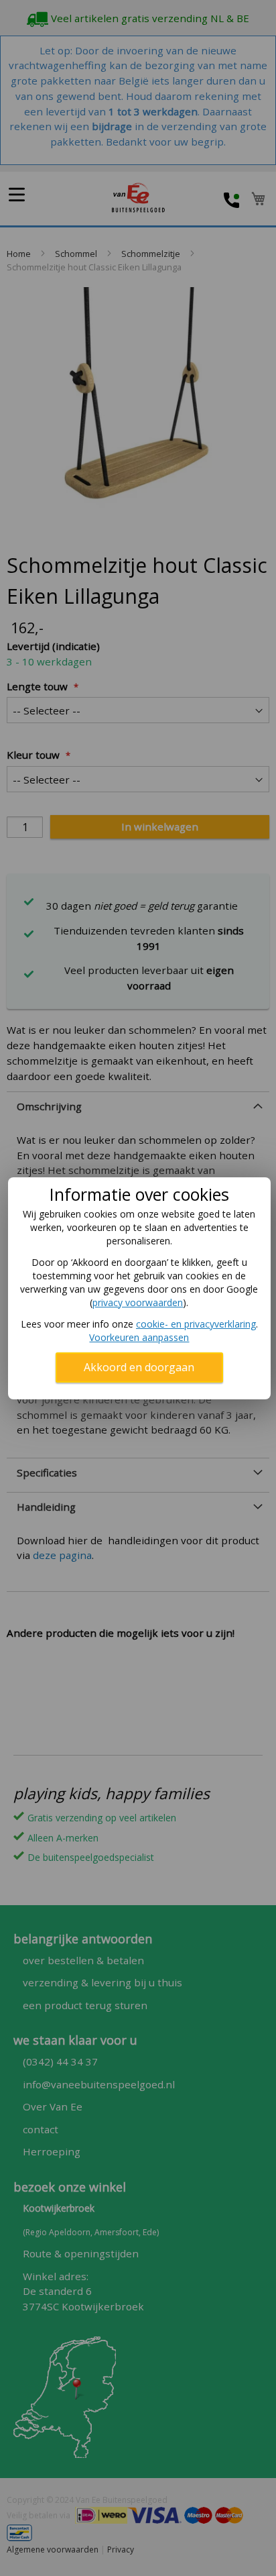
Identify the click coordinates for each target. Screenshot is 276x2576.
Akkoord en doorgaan (139, 1367)
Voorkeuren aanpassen (139, 1337)
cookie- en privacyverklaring (196, 1324)
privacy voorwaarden (138, 1302)
